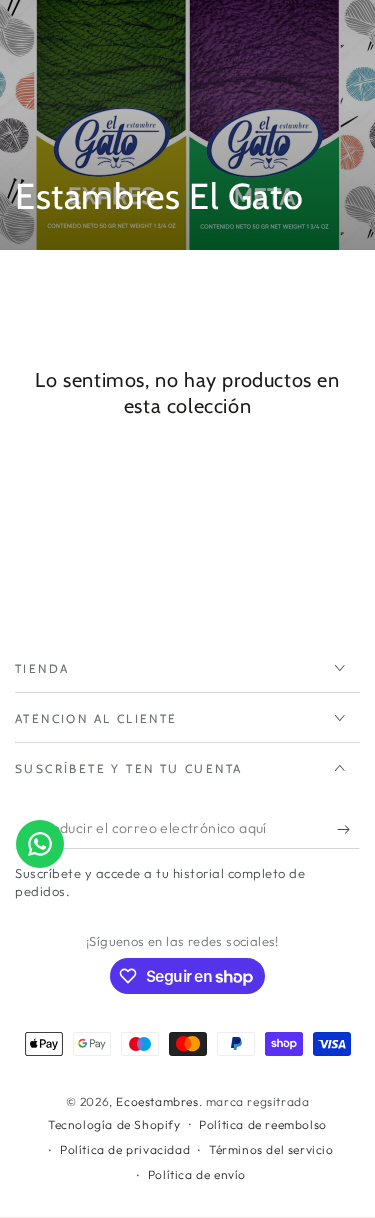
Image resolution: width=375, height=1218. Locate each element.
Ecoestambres (157, 1101)
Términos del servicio (271, 1149)
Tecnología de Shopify (114, 1124)
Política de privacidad (125, 1149)
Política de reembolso (263, 1124)
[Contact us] (40, 844)
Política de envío (197, 1174)
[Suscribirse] (348, 829)
